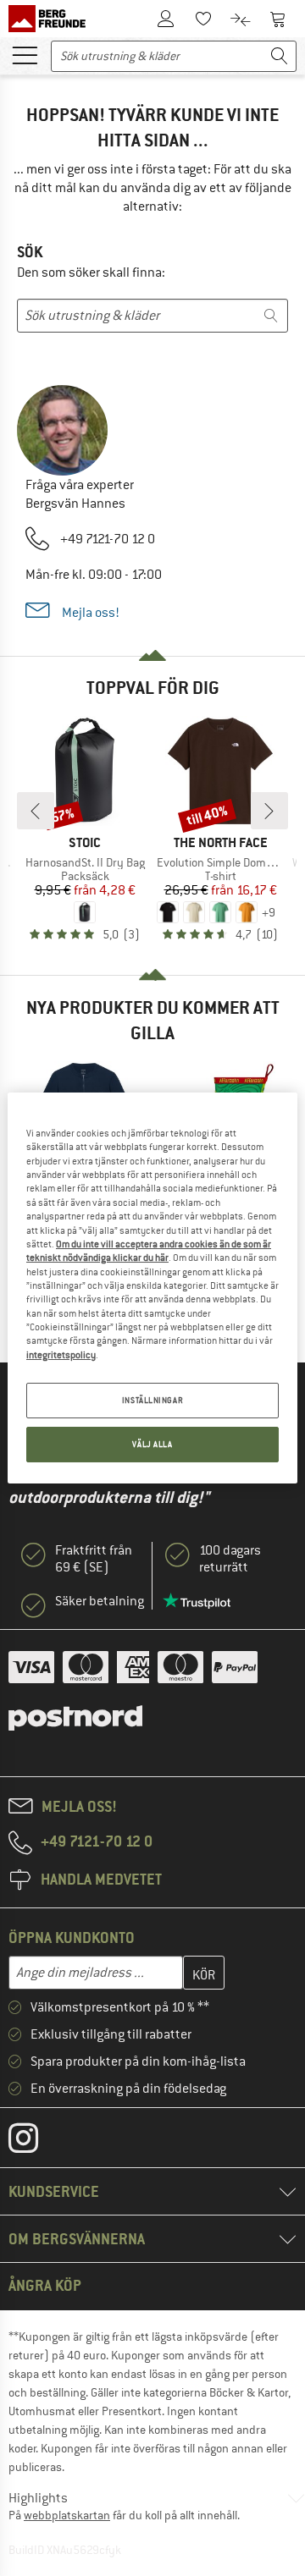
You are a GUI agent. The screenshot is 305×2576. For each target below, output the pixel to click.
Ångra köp (45, 2285)
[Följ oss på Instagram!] (36, 2142)
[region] (152, 1288)
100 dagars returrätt (230, 1559)
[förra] (36, 811)
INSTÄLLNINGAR (152, 1400)
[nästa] (269, 811)
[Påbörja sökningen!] (280, 56)
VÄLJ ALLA (152, 1444)
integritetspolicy (61, 1355)
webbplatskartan (67, 2515)
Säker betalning (100, 1601)
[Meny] (25, 54)
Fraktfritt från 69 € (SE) (94, 1559)
